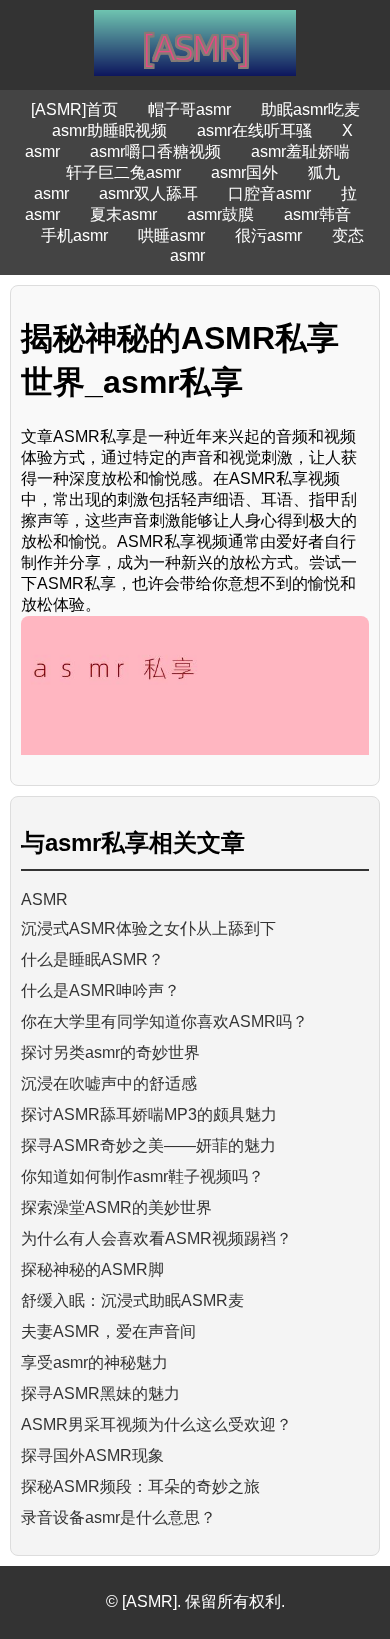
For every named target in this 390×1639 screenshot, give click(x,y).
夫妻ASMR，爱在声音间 (108, 1331)
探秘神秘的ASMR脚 (92, 1269)
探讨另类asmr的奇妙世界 (110, 1052)
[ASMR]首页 (74, 109)
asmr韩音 (317, 214)
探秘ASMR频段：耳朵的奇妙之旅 (140, 1486)
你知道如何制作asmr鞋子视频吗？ (142, 1176)
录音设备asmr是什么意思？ (118, 1517)
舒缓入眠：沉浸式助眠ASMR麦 (132, 1300)
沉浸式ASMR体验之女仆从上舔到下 (148, 928)
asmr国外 (244, 172)
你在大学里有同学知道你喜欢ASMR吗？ (164, 1021)
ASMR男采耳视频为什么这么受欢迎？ (156, 1424)
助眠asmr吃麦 (310, 109)
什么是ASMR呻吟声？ (100, 990)
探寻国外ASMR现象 (92, 1455)
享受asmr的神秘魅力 (94, 1362)
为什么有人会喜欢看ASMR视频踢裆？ (156, 1238)
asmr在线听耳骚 (254, 130)
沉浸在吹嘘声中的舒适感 (109, 1083)
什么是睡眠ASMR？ (92, 959)
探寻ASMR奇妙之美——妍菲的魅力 (148, 1145)
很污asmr (268, 235)
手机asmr (74, 235)
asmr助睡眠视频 (109, 130)
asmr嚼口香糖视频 (155, 151)
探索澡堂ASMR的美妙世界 (116, 1207)
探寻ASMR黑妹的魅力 (100, 1393)
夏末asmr (123, 214)
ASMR (44, 899)
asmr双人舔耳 (148, 193)
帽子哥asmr (189, 109)
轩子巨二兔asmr (123, 172)
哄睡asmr (171, 235)
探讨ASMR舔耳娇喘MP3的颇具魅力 (149, 1114)
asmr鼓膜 (220, 214)
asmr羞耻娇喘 (300, 151)
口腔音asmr (269, 193)
